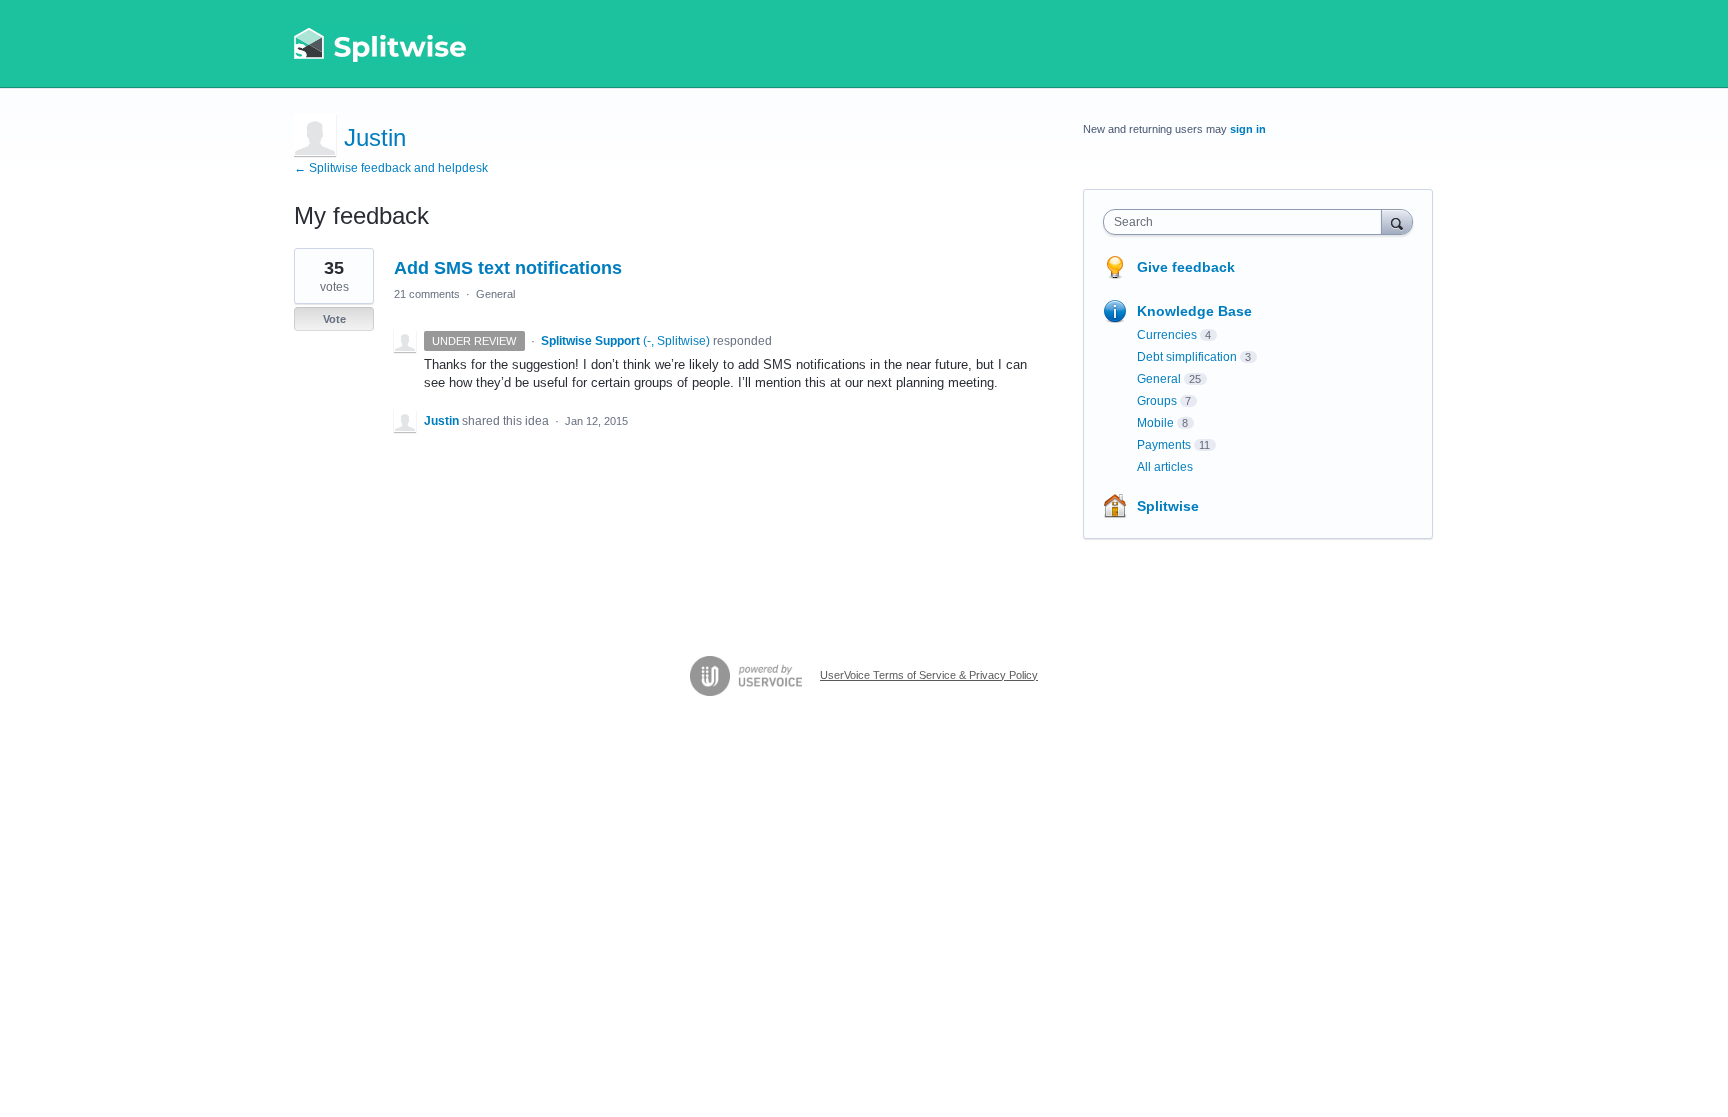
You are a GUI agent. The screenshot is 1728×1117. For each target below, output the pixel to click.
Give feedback (1186, 267)
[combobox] (1247, 222)
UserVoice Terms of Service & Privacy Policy (929, 675)
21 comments (427, 294)
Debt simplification (1187, 357)
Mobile (1155, 423)
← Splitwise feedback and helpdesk (391, 168)
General (495, 294)
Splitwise (1168, 506)
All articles (1165, 467)
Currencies (1167, 335)
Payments (1164, 445)
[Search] (1397, 221)
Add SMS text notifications (508, 268)
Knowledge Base (1194, 311)
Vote (334, 319)
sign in (1248, 129)
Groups (1157, 401)
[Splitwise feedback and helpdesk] (381, 44)
